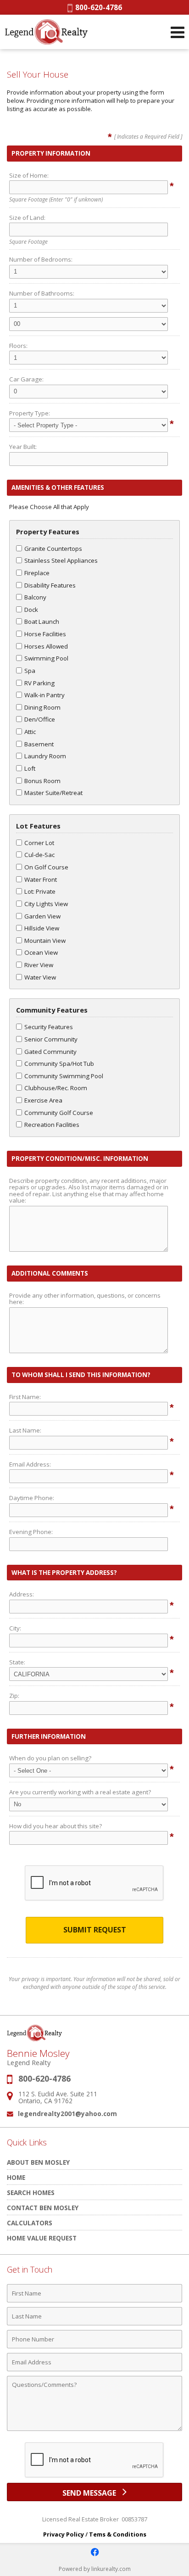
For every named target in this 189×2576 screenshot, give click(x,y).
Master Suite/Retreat (53, 793)
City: (15, 1628)
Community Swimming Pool (64, 1076)
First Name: (25, 1397)
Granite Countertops (53, 549)
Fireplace (37, 573)
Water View (40, 977)
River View (39, 965)
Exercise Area (43, 1100)
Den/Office (40, 719)
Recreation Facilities (52, 1125)
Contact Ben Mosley (43, 2208)
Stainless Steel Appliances (61, 560)
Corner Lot (39, 843)
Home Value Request (42, 2238)
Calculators (30, 2223)
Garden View (42, 916)
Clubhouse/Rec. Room (56, 1088)
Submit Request (95, 1930)
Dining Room (42, 707)
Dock (31, 610)
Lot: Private (40, 891)
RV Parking (39, 683)
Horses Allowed (46, 646)
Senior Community (51, 1039)
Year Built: (23, 447)
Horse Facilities (45, 634)
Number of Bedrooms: (41, 259)
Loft (30, 768)
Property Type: (30, 413)
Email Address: (30, 1464)
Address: (22, 1594)
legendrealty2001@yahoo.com (67, 2114)
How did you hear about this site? (56, 1826)
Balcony (35, 597)
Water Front (41, 879)
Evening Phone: (31, 1532)
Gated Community (50, 1052)
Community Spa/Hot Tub (59, 1064)
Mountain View (45, 941)
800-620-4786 (97, 7)
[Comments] (94, 2430)
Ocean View (41, 952)
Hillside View (42, 928)
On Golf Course (46, 867)
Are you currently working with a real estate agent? (80, 1792)
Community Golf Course (59, 1113)
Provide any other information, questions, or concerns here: (85, 1299)
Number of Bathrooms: (42, 293)
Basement (39, 744)
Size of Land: (27, 218)
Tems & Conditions (118, 2534)
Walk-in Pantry (44, 695)
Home (16, 2177)
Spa (30, 671)
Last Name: (25, 1430)
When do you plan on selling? (50, 1758)
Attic (30, 732)
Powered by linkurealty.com (95, 2569)
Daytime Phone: (32, 1498)
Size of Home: (29, 175)
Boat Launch (42, 622)
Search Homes (31, 2192)
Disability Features (50, 585)
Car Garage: (26, 379)
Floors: (18, 346)
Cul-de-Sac (39, 855)
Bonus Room (42, 781)
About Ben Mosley (38, 2162)
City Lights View (46, 904)
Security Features (49, 1027)
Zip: (14, 1696)
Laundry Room (45, 756)
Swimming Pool (46, 658)
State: (17, 1662)
